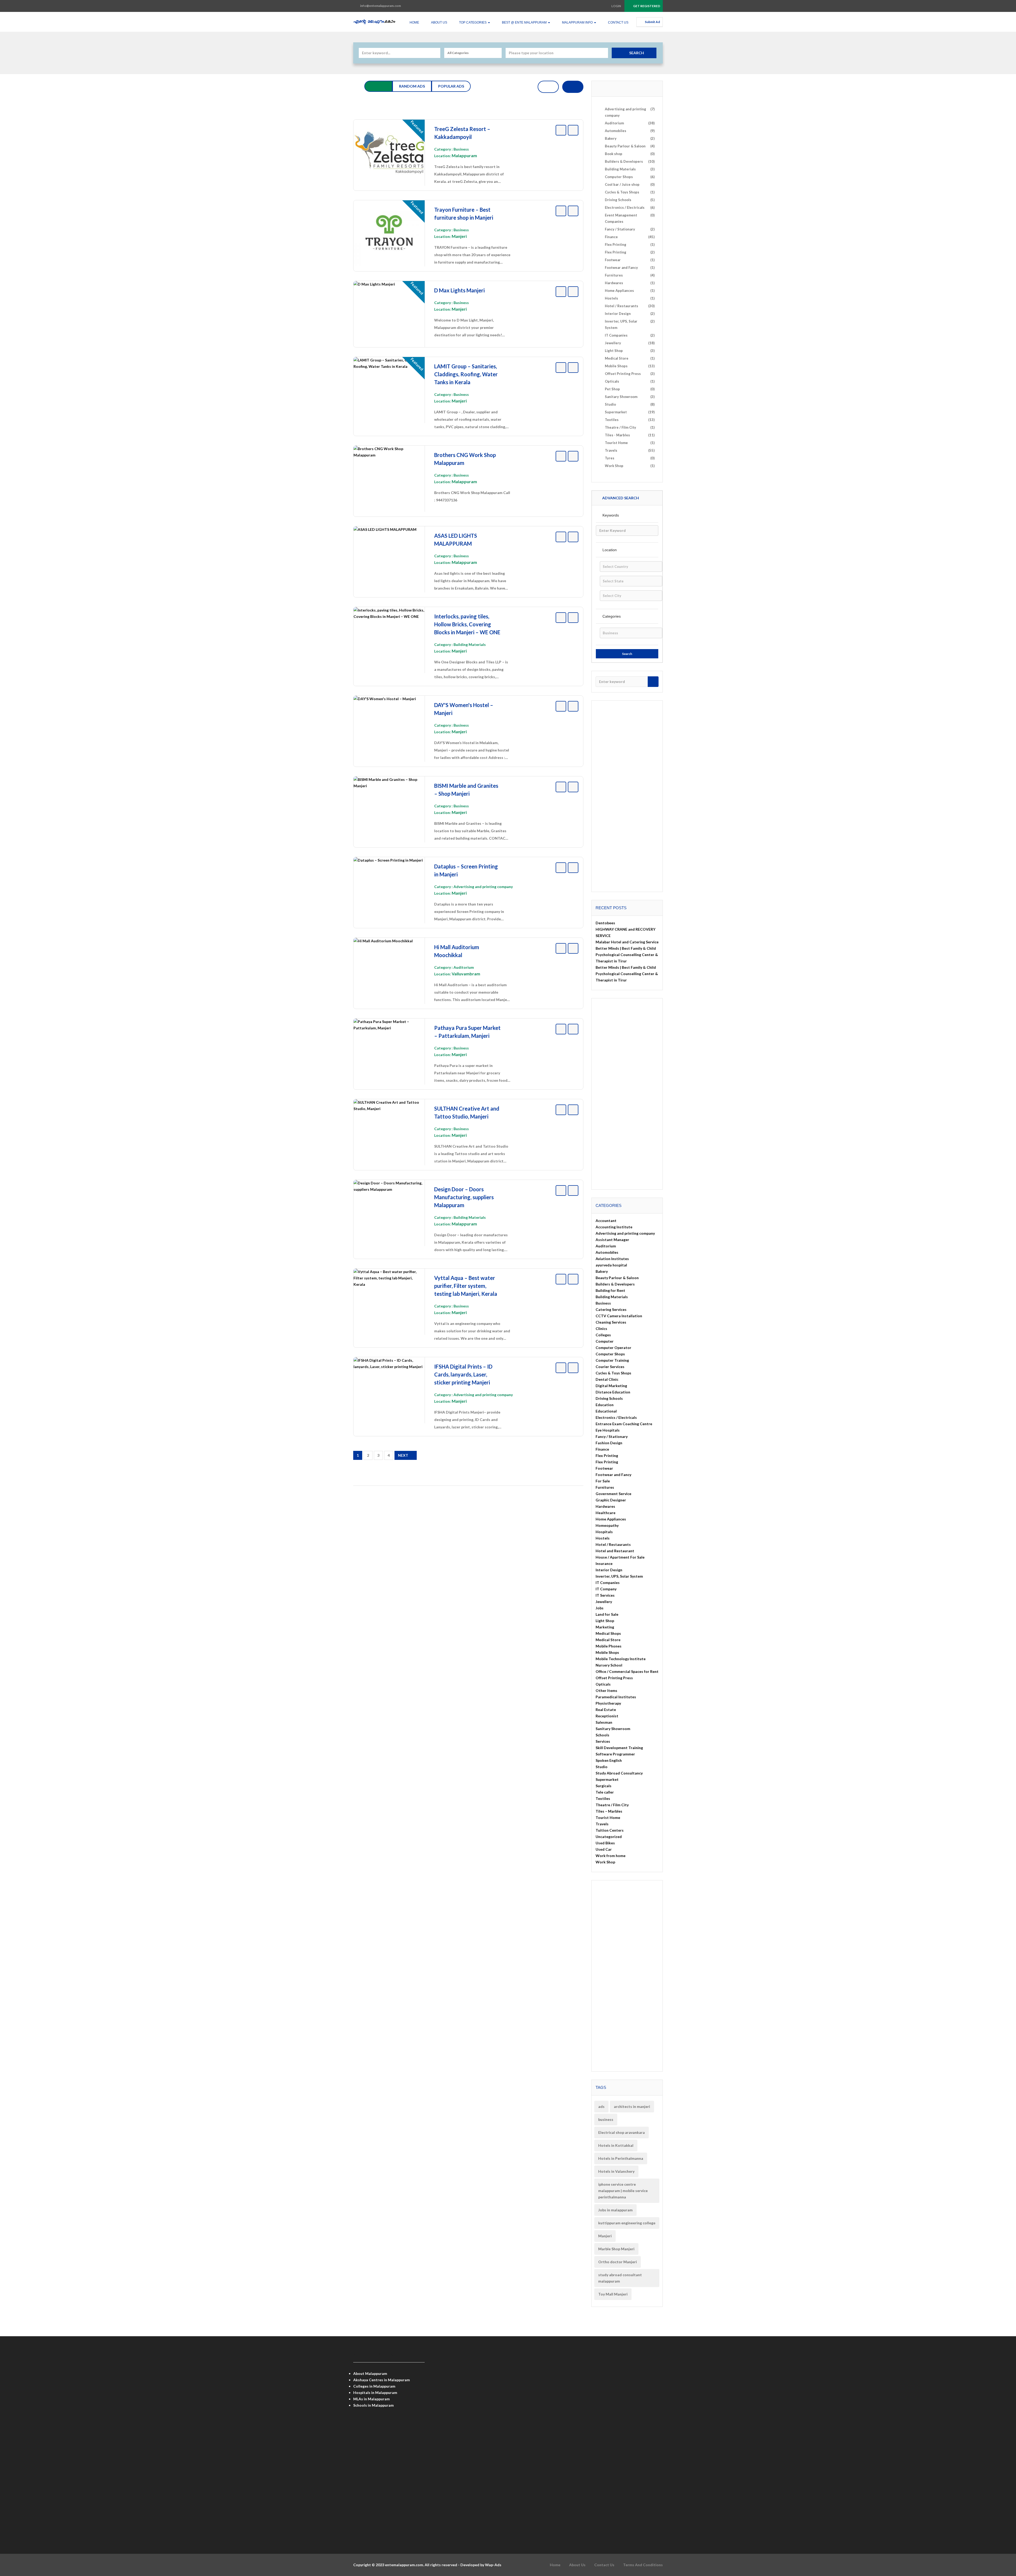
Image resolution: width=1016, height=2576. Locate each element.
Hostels (603, 1538)
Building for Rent (610, 1290)
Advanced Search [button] (620, 498)
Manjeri (459, 236)
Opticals (603, 1684)
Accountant (606, 1221)
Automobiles (607, 1252)
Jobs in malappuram (615, 2210)
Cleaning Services (611, 1322)
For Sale (603, 1481)
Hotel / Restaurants (613, 1544)
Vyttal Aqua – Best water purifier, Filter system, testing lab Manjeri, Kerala (466, 1286)
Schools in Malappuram (373, 2405)
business (606, 2119)
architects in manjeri (632, 2106)
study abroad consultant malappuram (620, 2278)
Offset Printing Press (614, 1678)
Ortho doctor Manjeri (618, 2262)
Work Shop (605, 1862)
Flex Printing (607, 1455)
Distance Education (613, 1392)
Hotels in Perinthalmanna (621, 2158)
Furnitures (605, 1487)
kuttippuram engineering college (627, 2223)
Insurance (604, 1563)
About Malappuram (370, 2373)
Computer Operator (613, 1348)
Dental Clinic (607, 1379)
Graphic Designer (611, 1500)
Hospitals (604, 1532)
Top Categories (473, 22)
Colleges (603, 1335)
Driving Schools (609, 1398)
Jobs (600, 1608)
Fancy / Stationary (612, 1436)
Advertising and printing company (483, 887)
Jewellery (604, 1602)
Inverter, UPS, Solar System (619, 1576)
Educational (606, 1411)
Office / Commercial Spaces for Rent (627, 1671)
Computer (605, 1341)
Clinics (601, 1328)
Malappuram (464, 155)
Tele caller (605, 1792)
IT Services (605, 1595)
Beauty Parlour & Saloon (617, 1278)
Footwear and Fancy (613, 1475)
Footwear (604, 1468)
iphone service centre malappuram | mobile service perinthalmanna (623, 2191)
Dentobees (605, 923)
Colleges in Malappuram (374, 2386)
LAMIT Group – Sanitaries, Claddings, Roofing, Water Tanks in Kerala (466, 374)
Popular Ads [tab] (451, 86)
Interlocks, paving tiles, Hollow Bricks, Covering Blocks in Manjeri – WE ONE (467, 624)
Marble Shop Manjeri (616, 2249)
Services (603, 1741)
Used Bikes (605, 1843)
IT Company (606, 1589)
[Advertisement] (468, 1529)
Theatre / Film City (612, 1805)
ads (601, 2106)
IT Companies (608, 1583)
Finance (602, 1449)
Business (461, 149)
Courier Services (610, 1367)
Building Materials (470, 644)
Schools (602, 1735)
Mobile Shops (607, 1652)
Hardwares (605, 1506)
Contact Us (618, 22)
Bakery (602, 1271)
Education (605, 1405)
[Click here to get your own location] (603, 53)
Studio (602, 1767)
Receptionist (607, 1716)
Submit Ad (652, 22)
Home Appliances (611, 1519)
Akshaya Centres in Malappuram (382, 2380)
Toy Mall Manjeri (613, 2294)
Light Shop (605, 1621)
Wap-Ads (493, 2565)
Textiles (603, 1798)
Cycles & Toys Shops (613, 1373)
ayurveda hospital (611, 1265)
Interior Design (609, 1570)
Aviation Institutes (612, 1259)
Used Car (604, 1849)
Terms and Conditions (643, 2565)
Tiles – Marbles (609, 1811)
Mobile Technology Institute (621, 1659)
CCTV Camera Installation (619, 1316)
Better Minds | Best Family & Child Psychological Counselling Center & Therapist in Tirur (627, 955)
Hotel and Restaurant (615, 1551)
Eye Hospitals (608, 1430)
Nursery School (609, 1665)
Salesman (604, 1722)
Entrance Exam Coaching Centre (624, 1424)
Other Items (606, 1690)
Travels (602, 1824)
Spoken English (609, 1760)
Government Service (613, 1494)
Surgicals (604, 1786)
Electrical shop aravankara (622, 2132)
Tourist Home (608, 1817)
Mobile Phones (609, 1646)
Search (637, 53)
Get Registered (646, 6)
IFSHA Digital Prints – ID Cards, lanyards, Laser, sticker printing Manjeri (463, 1374)
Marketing (605, 1627)
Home (414, 22)
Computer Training (612, 1360)
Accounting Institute (614, 1227)
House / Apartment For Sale (620, 1557)
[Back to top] (999, 2543)
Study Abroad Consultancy (619, 1773)
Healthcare (605, 1513)
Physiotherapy (608, 1703)
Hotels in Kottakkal (616, 2145)
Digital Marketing (611, 1386)
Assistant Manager (612, 1240)
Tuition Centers (610, 1830)
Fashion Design (609, 1443)
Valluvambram (466, 974)
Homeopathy (607, 1525)
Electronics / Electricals (616, 1417)
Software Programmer (615, 1754)
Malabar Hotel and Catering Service (627, 942)
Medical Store (608, 1640)
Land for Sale (607, 1614)
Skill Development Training (619, 1748)
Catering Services (611, 1309)
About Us (439, 22)
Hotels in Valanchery (616, 2171)
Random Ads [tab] (412, 86)
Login (616, 6)
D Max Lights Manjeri (459, 290)
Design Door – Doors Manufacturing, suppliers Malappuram (464, 1197)
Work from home (611, 1856)
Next (403, 1455)
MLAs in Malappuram (371, 2399)
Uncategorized (609, 1837)
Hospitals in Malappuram (375, 2392)
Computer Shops (610, 1354)
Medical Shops (608, 1633)
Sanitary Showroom (613, 1729)
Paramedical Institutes (616, 1697)
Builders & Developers (615, 1284)
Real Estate (606, 1710)
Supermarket (607, 1779)
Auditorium (464, 967)
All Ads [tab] (378, 86)
